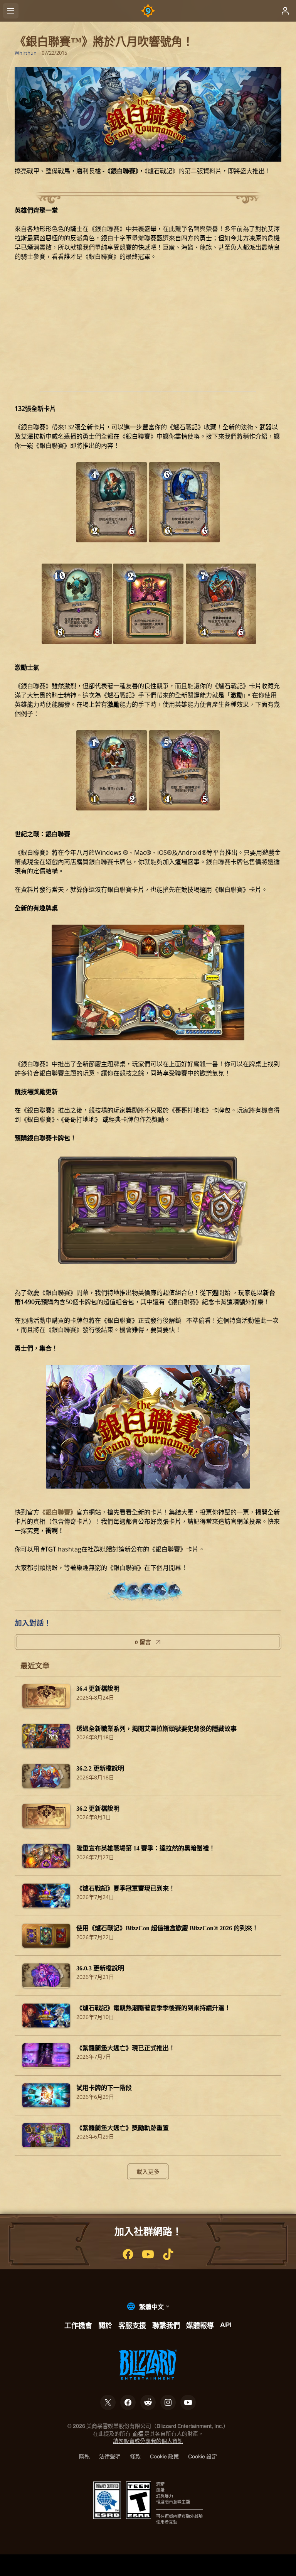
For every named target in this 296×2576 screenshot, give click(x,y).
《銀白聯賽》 (58, 1512)
